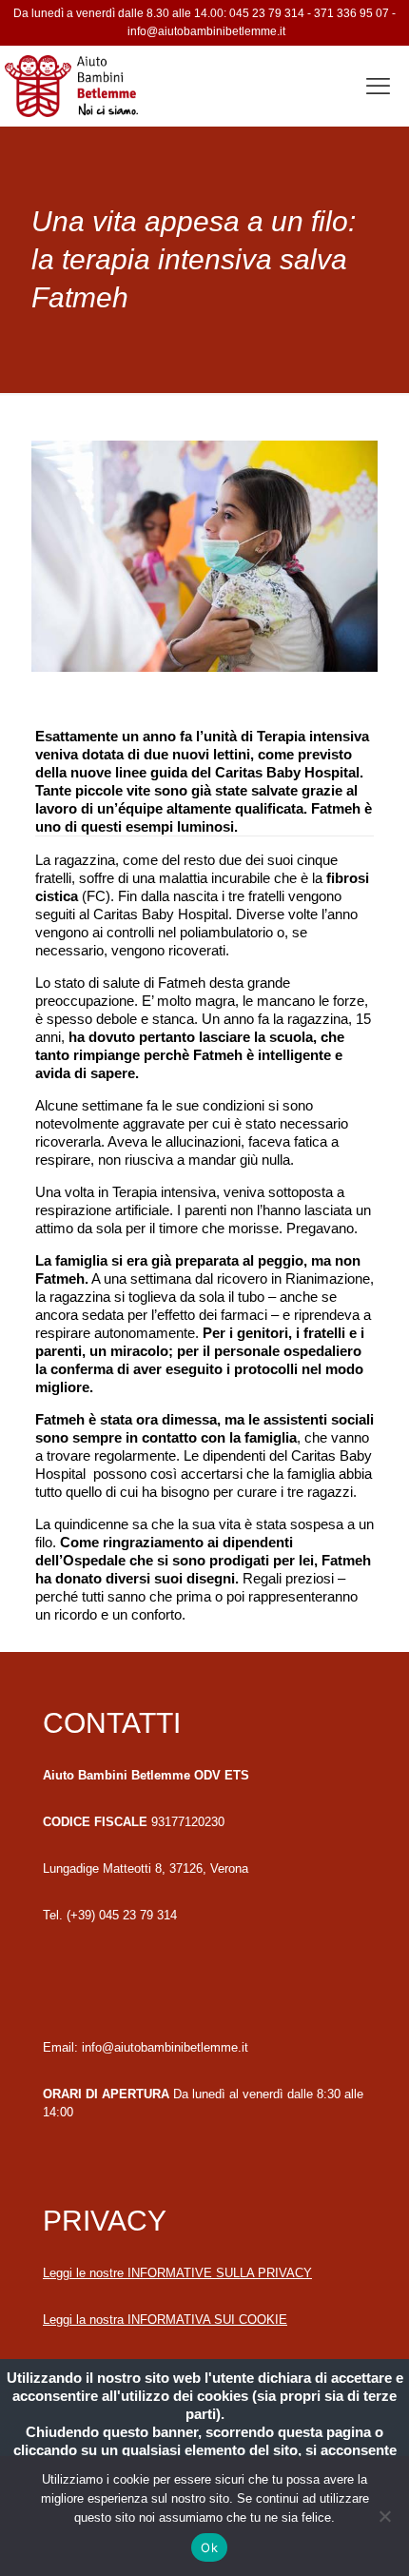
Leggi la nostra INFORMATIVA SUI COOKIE (165, 2320)
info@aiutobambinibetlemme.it (206, 31)
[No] (385, 2516)
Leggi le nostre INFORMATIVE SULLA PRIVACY (177, 2273)
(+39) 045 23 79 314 (122, 1915)
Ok (209, 2547)
